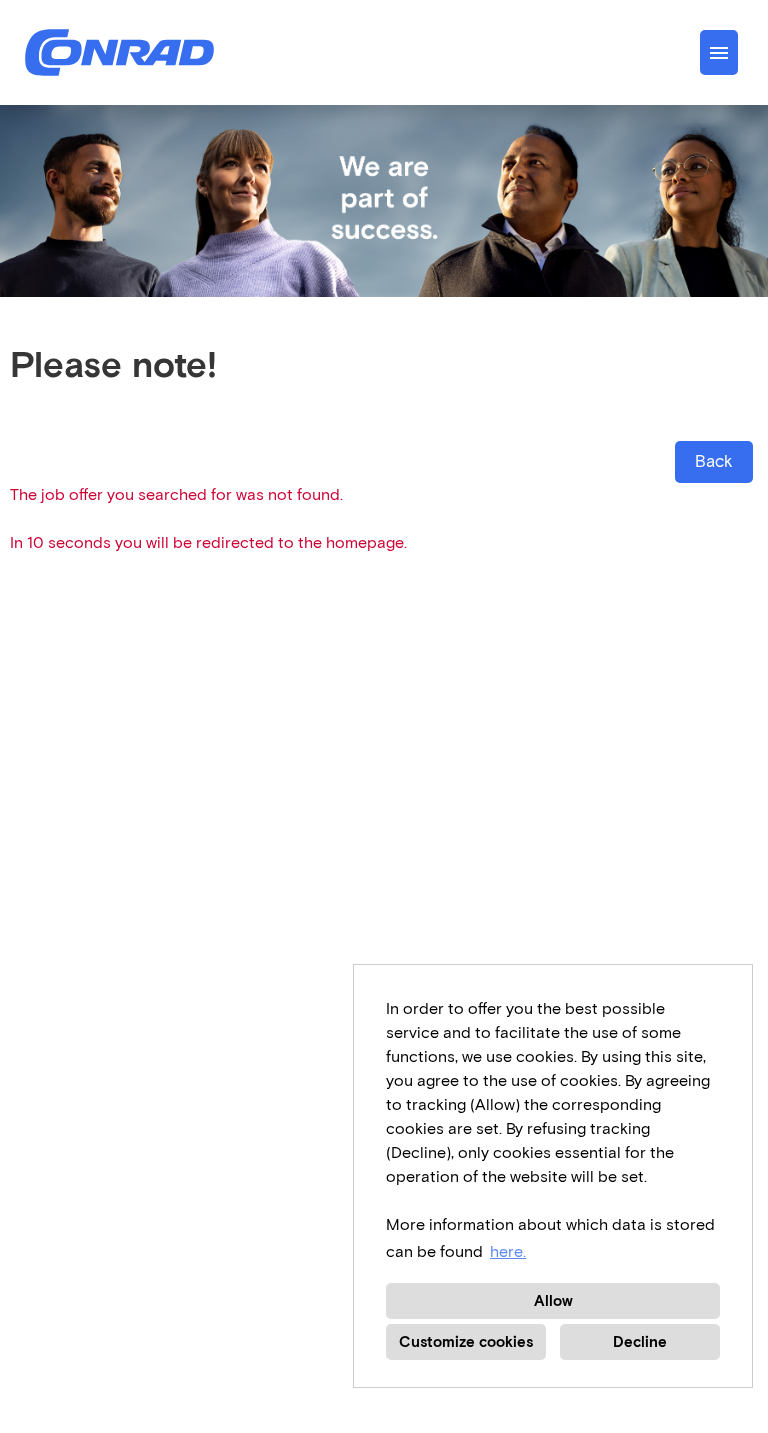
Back (714, 461)
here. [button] (508, 1251)
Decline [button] (640, 1342)
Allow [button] (553, 1301)
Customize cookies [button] (466, 1342)
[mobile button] (719, 52)
